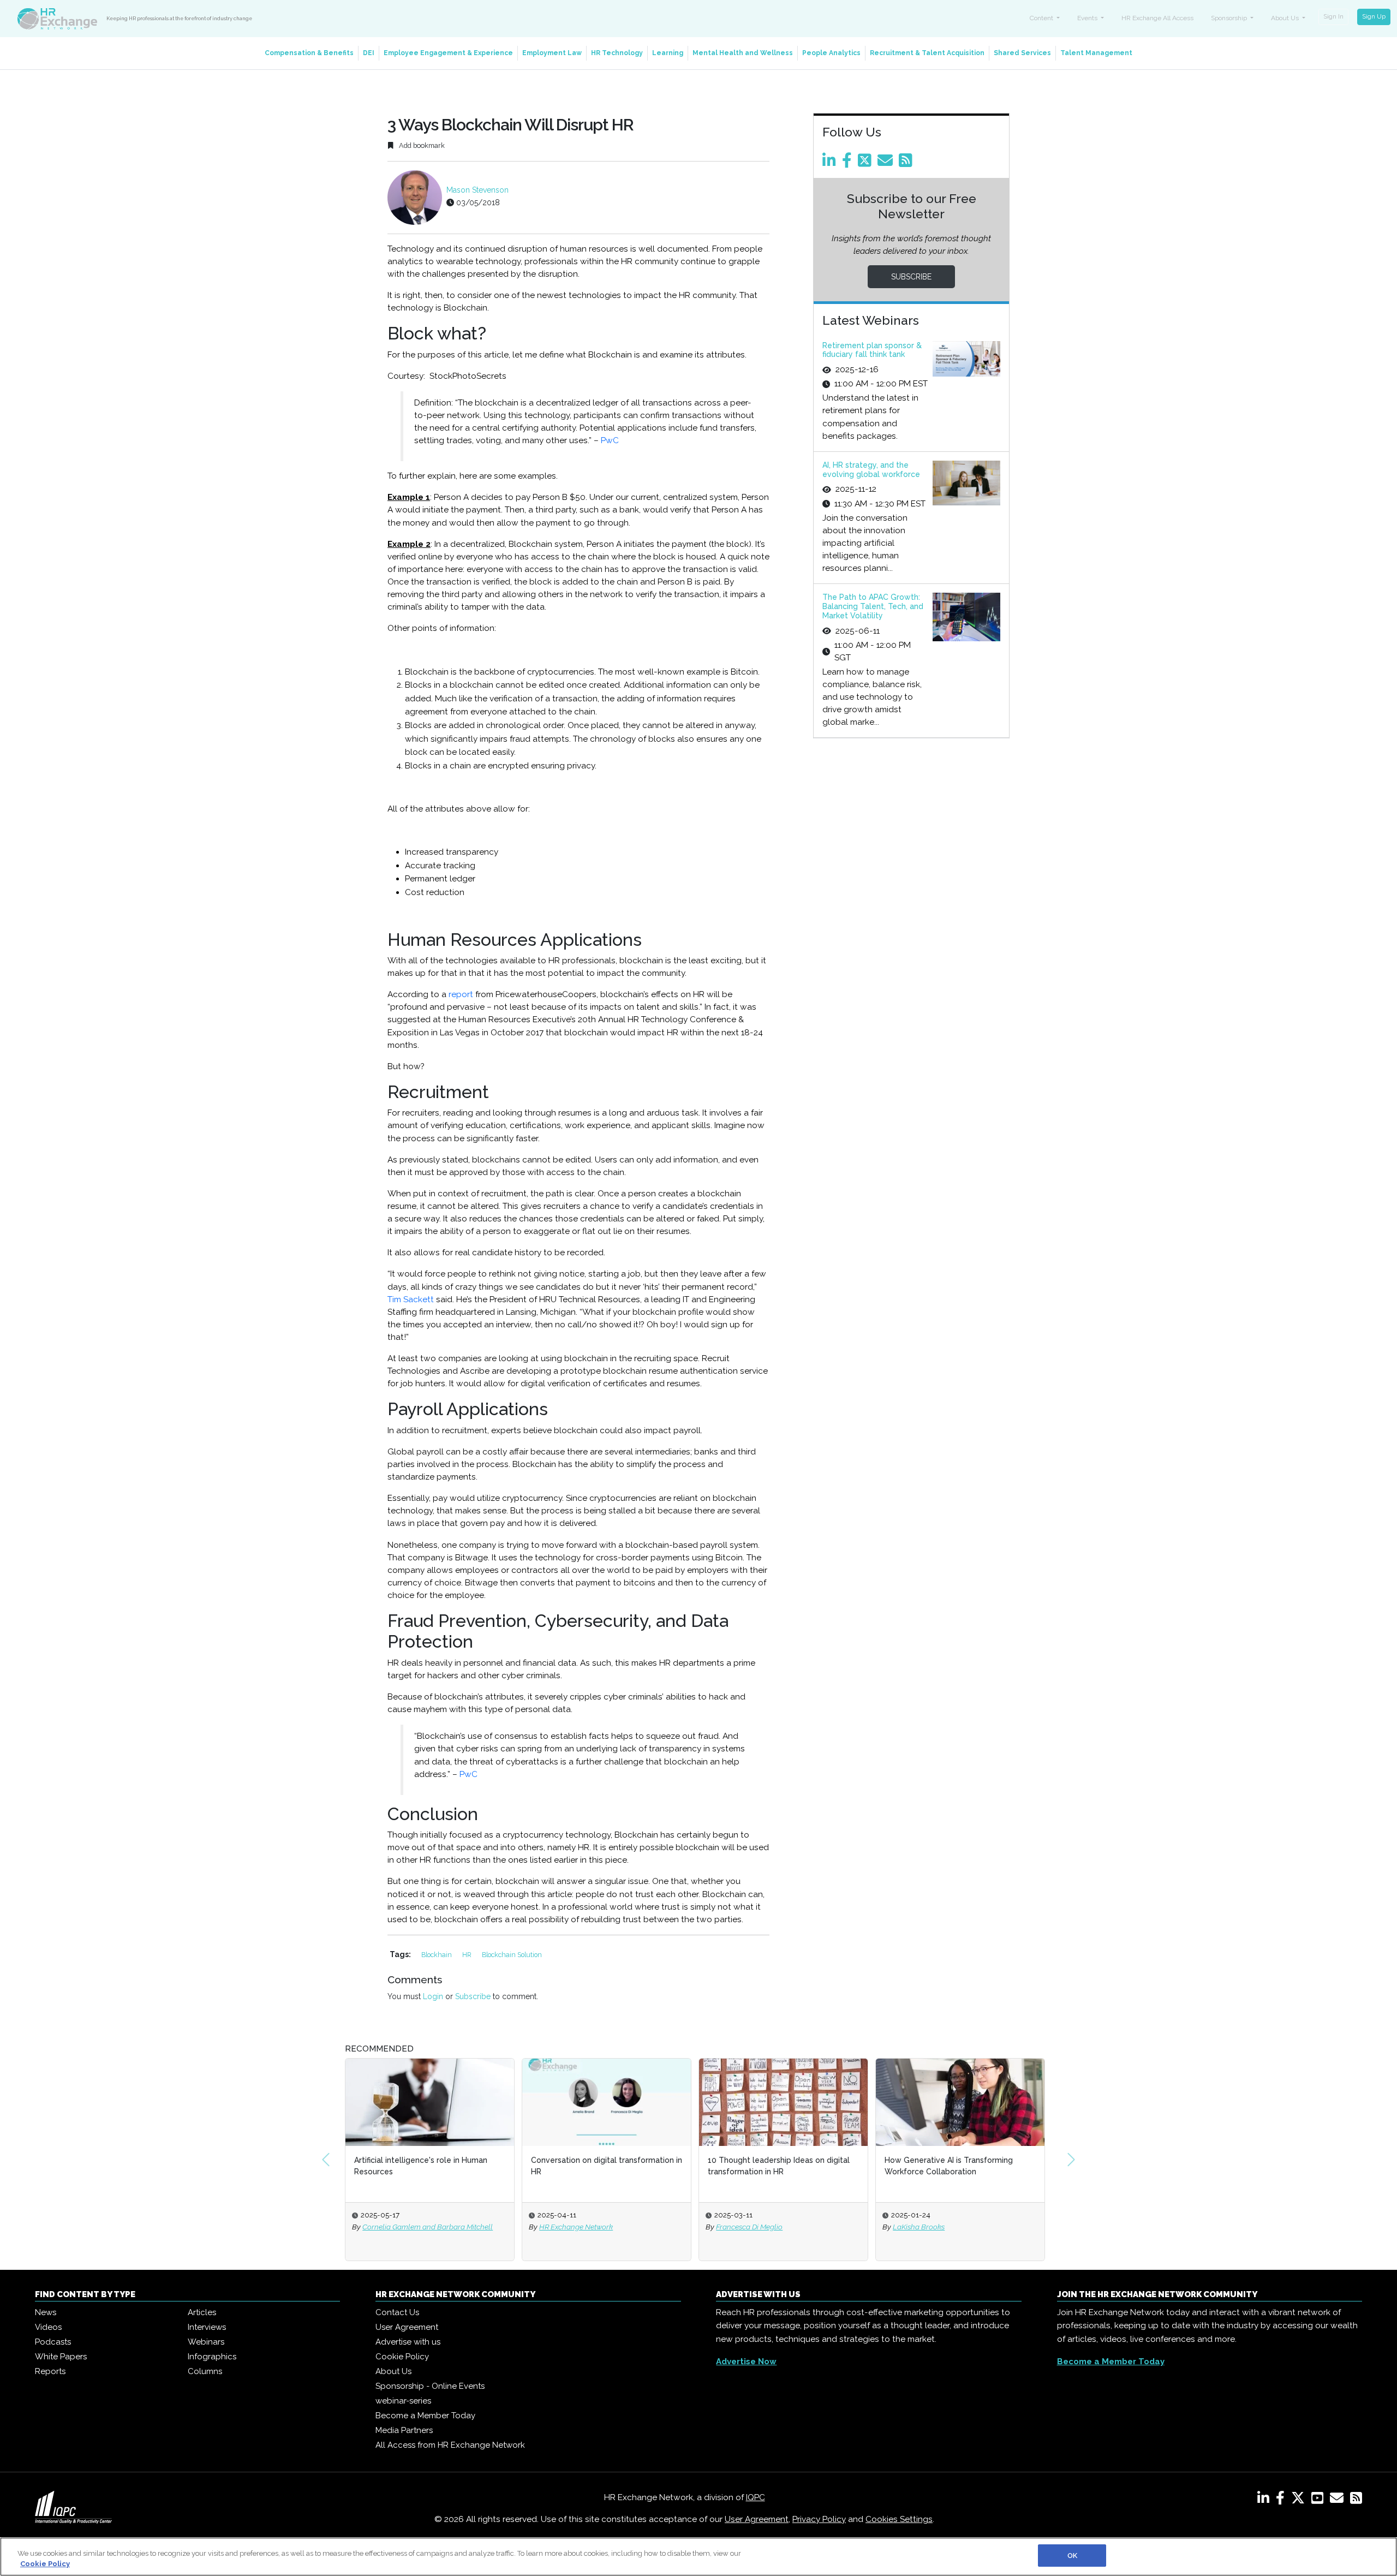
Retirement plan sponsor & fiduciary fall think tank (872, 350)
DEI (369, 53)
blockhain (437, 1955)
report (461, 994)
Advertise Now (746, 2362)
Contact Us (397, 2312)
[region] (698, 2557)
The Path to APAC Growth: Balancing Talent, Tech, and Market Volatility (873, 606)
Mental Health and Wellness (743, 53)
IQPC (756, 2497)
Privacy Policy (819, 2519)
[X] (1300, 2500)
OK (1072, 2556)
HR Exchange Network (576, 2227)
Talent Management (1096, 53)
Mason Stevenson (477, 190)
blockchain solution (512, 1955)
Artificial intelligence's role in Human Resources (421, 2166)
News (46, 2312)
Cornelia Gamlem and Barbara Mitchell (428, 2227)
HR (468, 1955)
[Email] (887, 163)
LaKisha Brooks (919, 2227)
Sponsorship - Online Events (430, 2386)
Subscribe (473, 1996)
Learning (668, 53)
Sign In (1333, 16)
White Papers (61, 2357)
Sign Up (1374, 16)
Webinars (206, 2342)
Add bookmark (421, 145)
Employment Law (552, 53)
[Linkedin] (831, 163)
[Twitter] (867, 163)
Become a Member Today (425, 2416)
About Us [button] (1286, 18)
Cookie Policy (402, 2357)
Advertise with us (408, 2342)
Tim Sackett (411, 1299)
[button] (326, 2160)
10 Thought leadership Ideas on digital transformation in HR (779, 2166)
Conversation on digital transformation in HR (607, 2166)
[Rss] (908, 163)
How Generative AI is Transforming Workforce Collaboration (949, 2166)
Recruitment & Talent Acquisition (927, 53)
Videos (48, 2327)
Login (433, 1996)
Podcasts (53, 2342)
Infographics (212, 2357)
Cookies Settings (899, 2519)
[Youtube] (1320, 2500)
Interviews (207, 2327)
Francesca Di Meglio (749, 2227)
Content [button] (1042, 18)
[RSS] (1356, 2500)
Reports (50, 2371)
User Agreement (407, 2327)
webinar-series (403, 2401)
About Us (393, 2371)
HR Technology (617, 53)
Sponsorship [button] (1230, 18)
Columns (205, 2371)
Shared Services (1022, 53)
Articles (202, 2312)
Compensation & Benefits (309, 53)
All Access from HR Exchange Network (450, 2445)
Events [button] (1088, 18)
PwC (610, 440)
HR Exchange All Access (1157, 18)
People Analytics (831, 53)
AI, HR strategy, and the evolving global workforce (871, 470)
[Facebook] (849, 163)
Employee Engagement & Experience (448, 53)
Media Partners (404, 2430)
